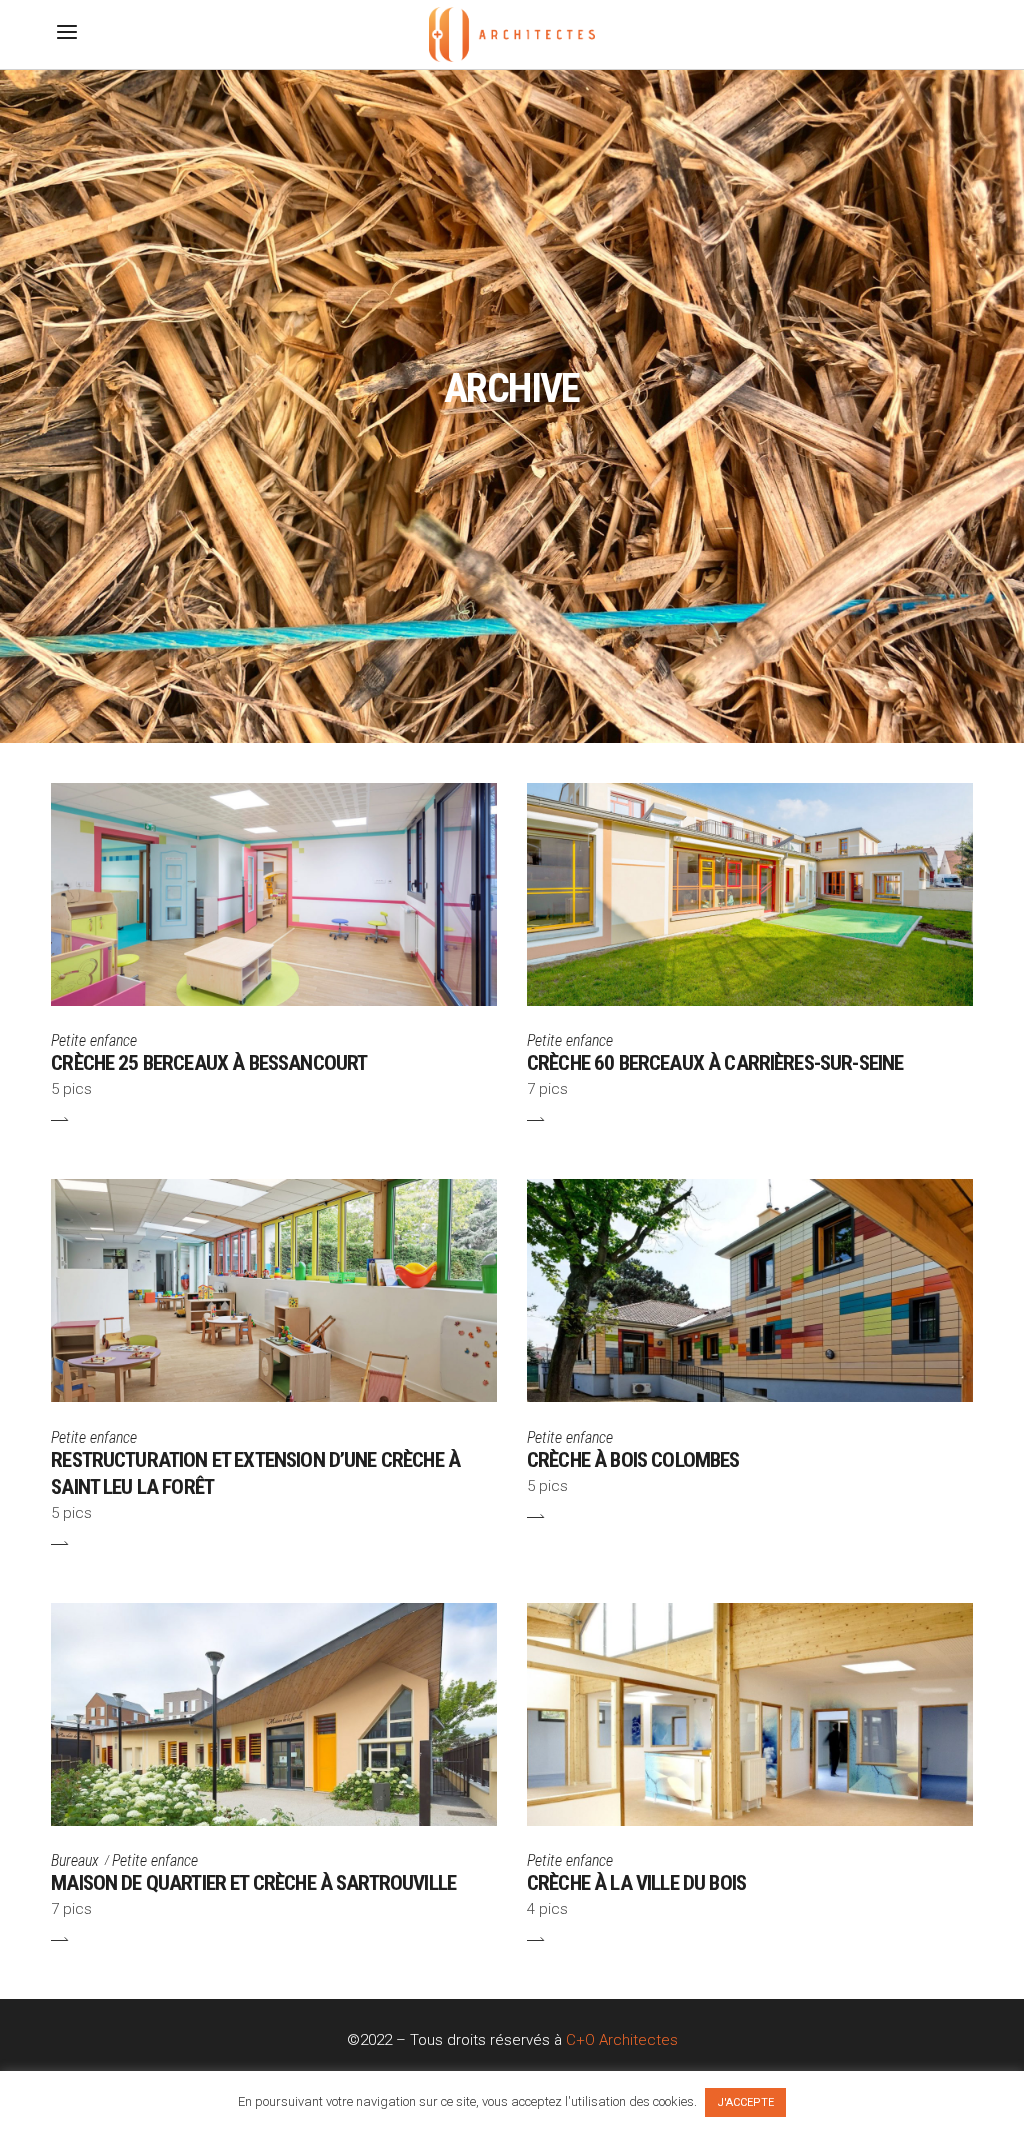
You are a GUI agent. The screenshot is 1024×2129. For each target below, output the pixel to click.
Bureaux (75, 1860)
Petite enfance (94, 1040)
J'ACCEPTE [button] (745, 2102)
